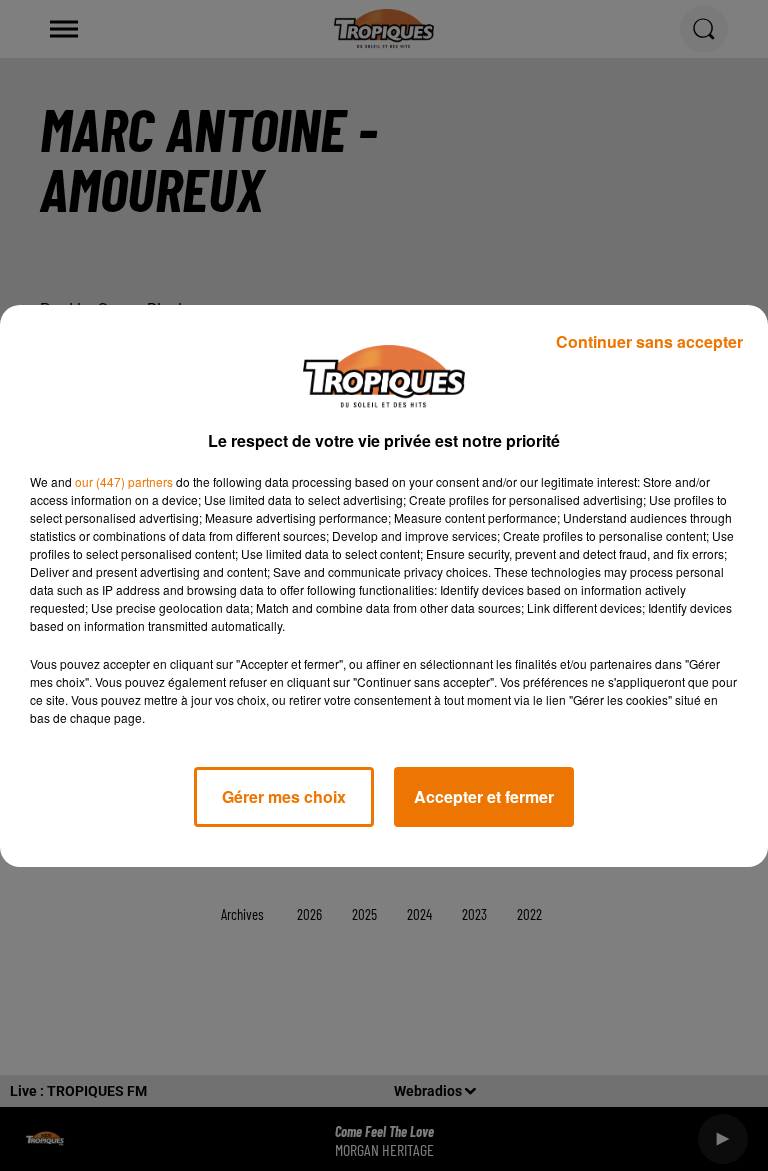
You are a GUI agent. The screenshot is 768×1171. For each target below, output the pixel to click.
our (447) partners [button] (124, 481)
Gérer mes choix (284, 796)
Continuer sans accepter (649, 341)
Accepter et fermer (484, 796)
